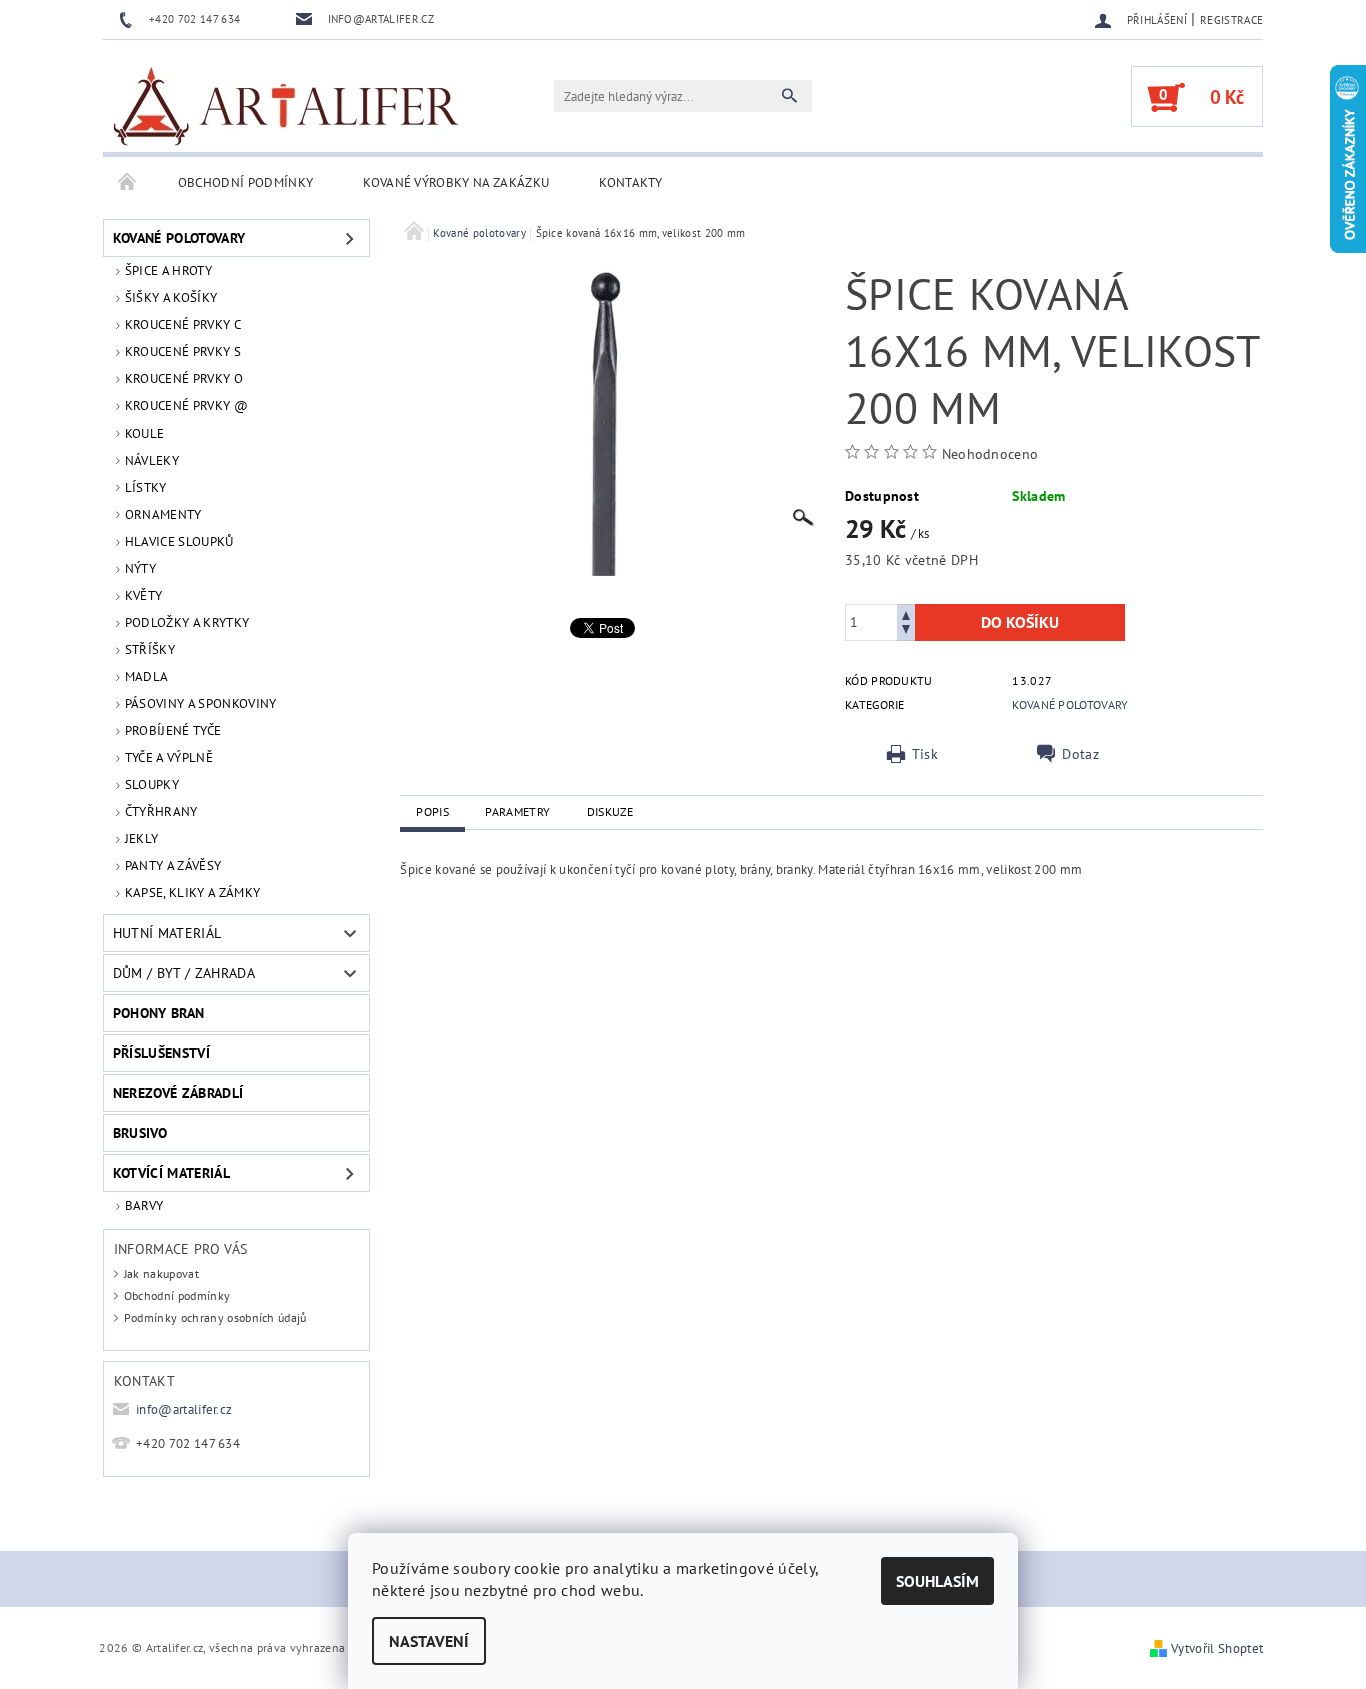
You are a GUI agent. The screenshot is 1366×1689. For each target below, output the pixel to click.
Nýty (140, 568)
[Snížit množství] (906, 631)
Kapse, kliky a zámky (192, 892)
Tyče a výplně (169, 757)
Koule (145, 433)
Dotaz (1080, 754)
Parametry (517, 811)
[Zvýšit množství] (906, 613)
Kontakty (631, 182)
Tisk (925, 754)
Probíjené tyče (173, 730)
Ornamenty (163, 514)
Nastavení (429, 1641)
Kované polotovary (179, 238)
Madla (147, 676)
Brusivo (140, 1133)
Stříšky (150, 649)
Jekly (142, 838)
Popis (432, 811)
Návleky (152, 460)
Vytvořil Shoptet (1217, 1648)
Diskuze (610, 811)
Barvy (144, 1205)
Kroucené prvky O (184, 378)
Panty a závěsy (173, 865)
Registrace (1231, 20)
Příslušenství (161, 1053)
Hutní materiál (167, 933)
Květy (144, 595)
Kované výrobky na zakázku (456, 182)
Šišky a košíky (171, 297)
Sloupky (152, 784)
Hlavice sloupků (179, 541)
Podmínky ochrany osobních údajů (215, 1317)
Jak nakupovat (161, 1273)
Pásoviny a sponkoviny (201, 703)
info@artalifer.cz (184, 1409)
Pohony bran (159, 1013)
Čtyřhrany (161, 811)
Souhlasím (937, 1581)
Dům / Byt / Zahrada (184, 973)
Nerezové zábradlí (178, 1093)
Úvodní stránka (128, 183)
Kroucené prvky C (183, 324)
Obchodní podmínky (245, 182)
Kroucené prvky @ (186, 405)
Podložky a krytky (187, 622)
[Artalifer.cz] (287, 106)
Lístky (146, 487)
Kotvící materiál (171, 1173)
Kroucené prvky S (183, 351)
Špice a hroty (168, 270)
